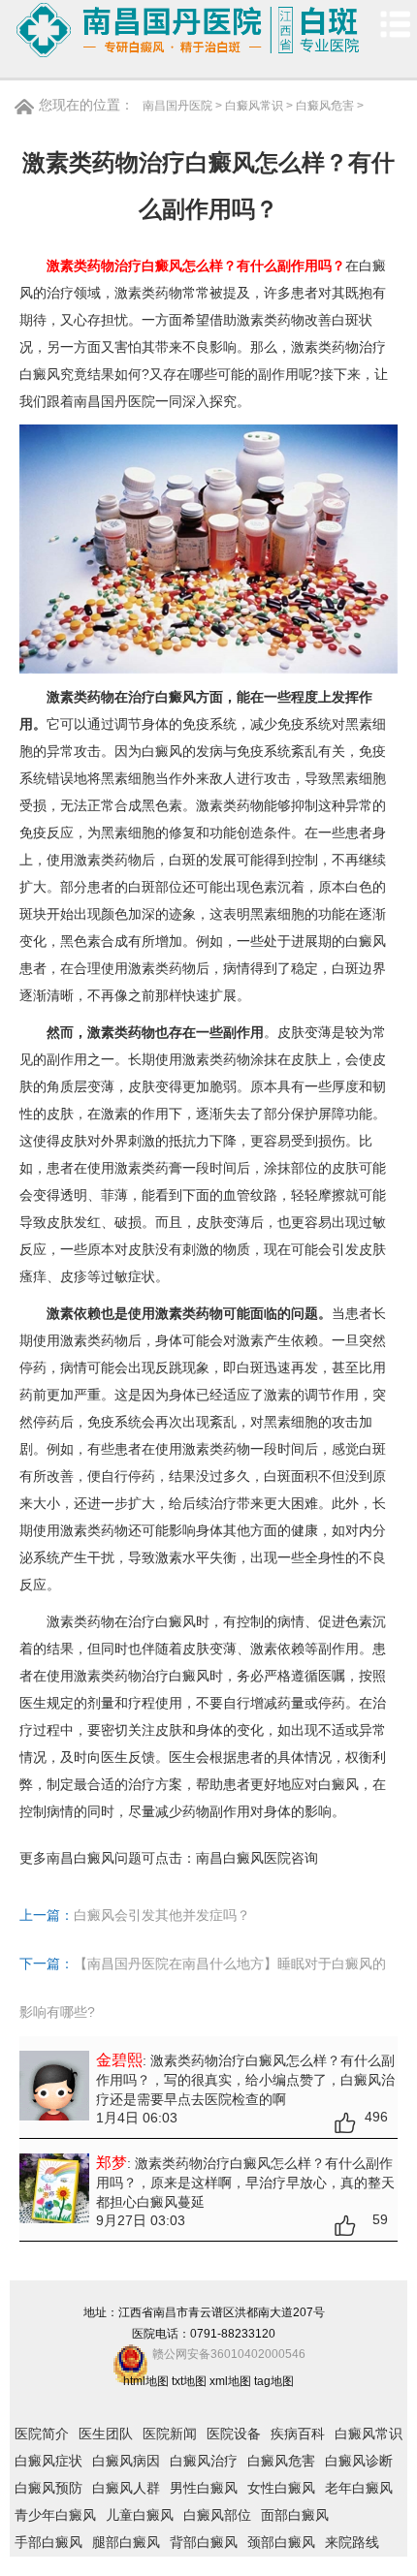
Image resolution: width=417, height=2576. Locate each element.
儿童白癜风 (140, 2515)
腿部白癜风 (126, 2542)
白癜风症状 (48, 2461)
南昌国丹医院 (177, 106)
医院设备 (234, 2434)
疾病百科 (298, 2434)
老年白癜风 (359, 2488)
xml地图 (230, 2381)
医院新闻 (170, 2434)
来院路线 (352, 2542)
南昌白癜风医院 (243, 1858)
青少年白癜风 (55, 2515)
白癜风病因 (126, 2461)
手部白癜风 (48, 2542)
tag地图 (274, 2381)
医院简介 (42, 2434)
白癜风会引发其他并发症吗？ (162, 1915)
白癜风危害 (325, 106)
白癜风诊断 (359, 2461)
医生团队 (106, 2434)
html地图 (146, 2381)
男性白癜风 (204, 2488)
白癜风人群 (126, 2488)
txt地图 (189, 2381)
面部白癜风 (295, 2515)
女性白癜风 (281, 2488)
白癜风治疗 (204, 2461)
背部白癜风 (204, 2542)
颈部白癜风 (281, 2542)
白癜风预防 (48, 2488)
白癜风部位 (217, 2515)
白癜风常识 (254, 106)
